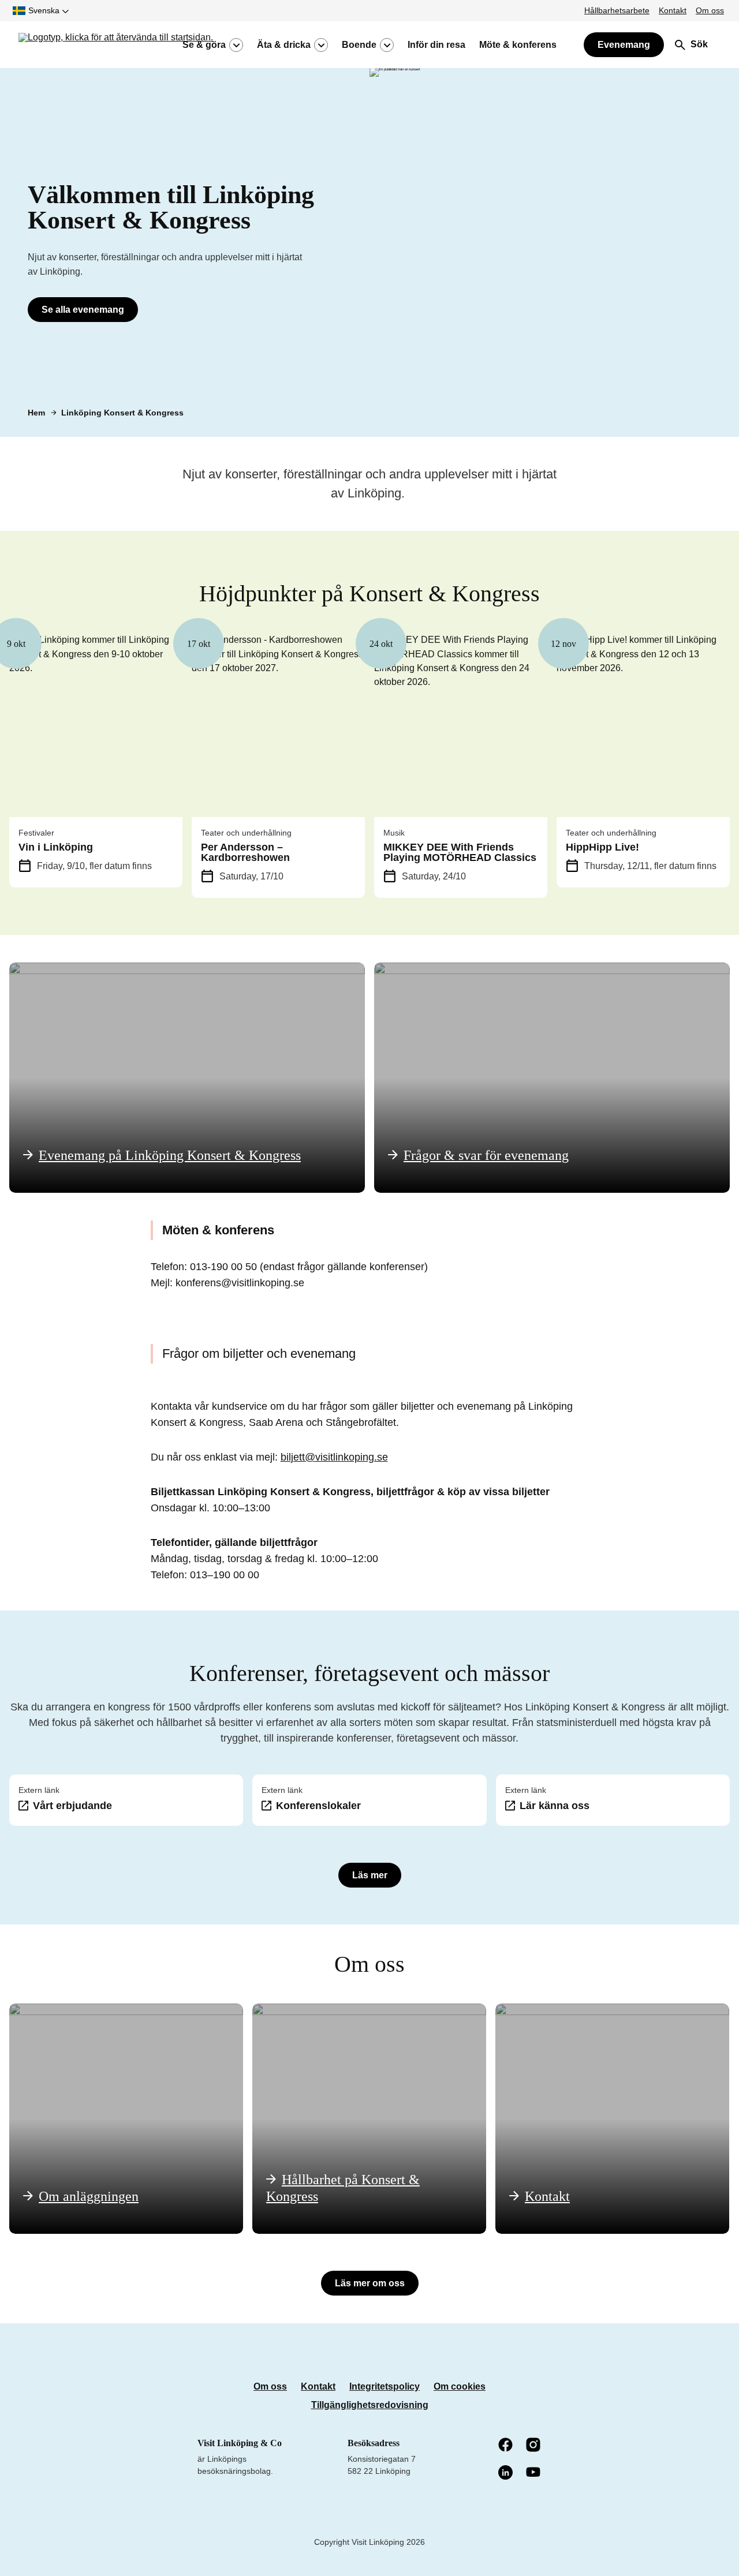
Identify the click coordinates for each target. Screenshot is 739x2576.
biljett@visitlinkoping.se (334, 1457)
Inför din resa (436, 45)
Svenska (44, 10)
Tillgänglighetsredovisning (370, 2405)
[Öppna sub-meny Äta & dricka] (321, 45)
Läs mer (370, 1875)
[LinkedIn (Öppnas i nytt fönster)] (506, 2473)
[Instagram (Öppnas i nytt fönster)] (534, 2446)
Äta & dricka (284, 45)
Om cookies (460, 2386)
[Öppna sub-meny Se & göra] (236, 45)
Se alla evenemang (83, 310)
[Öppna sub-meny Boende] (387, 45)
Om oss (710, 10)
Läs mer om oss (370, 2283)
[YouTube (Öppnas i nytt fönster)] (534, 2473)
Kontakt (673, 10)
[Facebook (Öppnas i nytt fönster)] (506, 2446)
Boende (359, 45)
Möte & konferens (518, 45)
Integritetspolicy (385, 2386)
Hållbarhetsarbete (617, 10)
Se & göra (204, 45)
